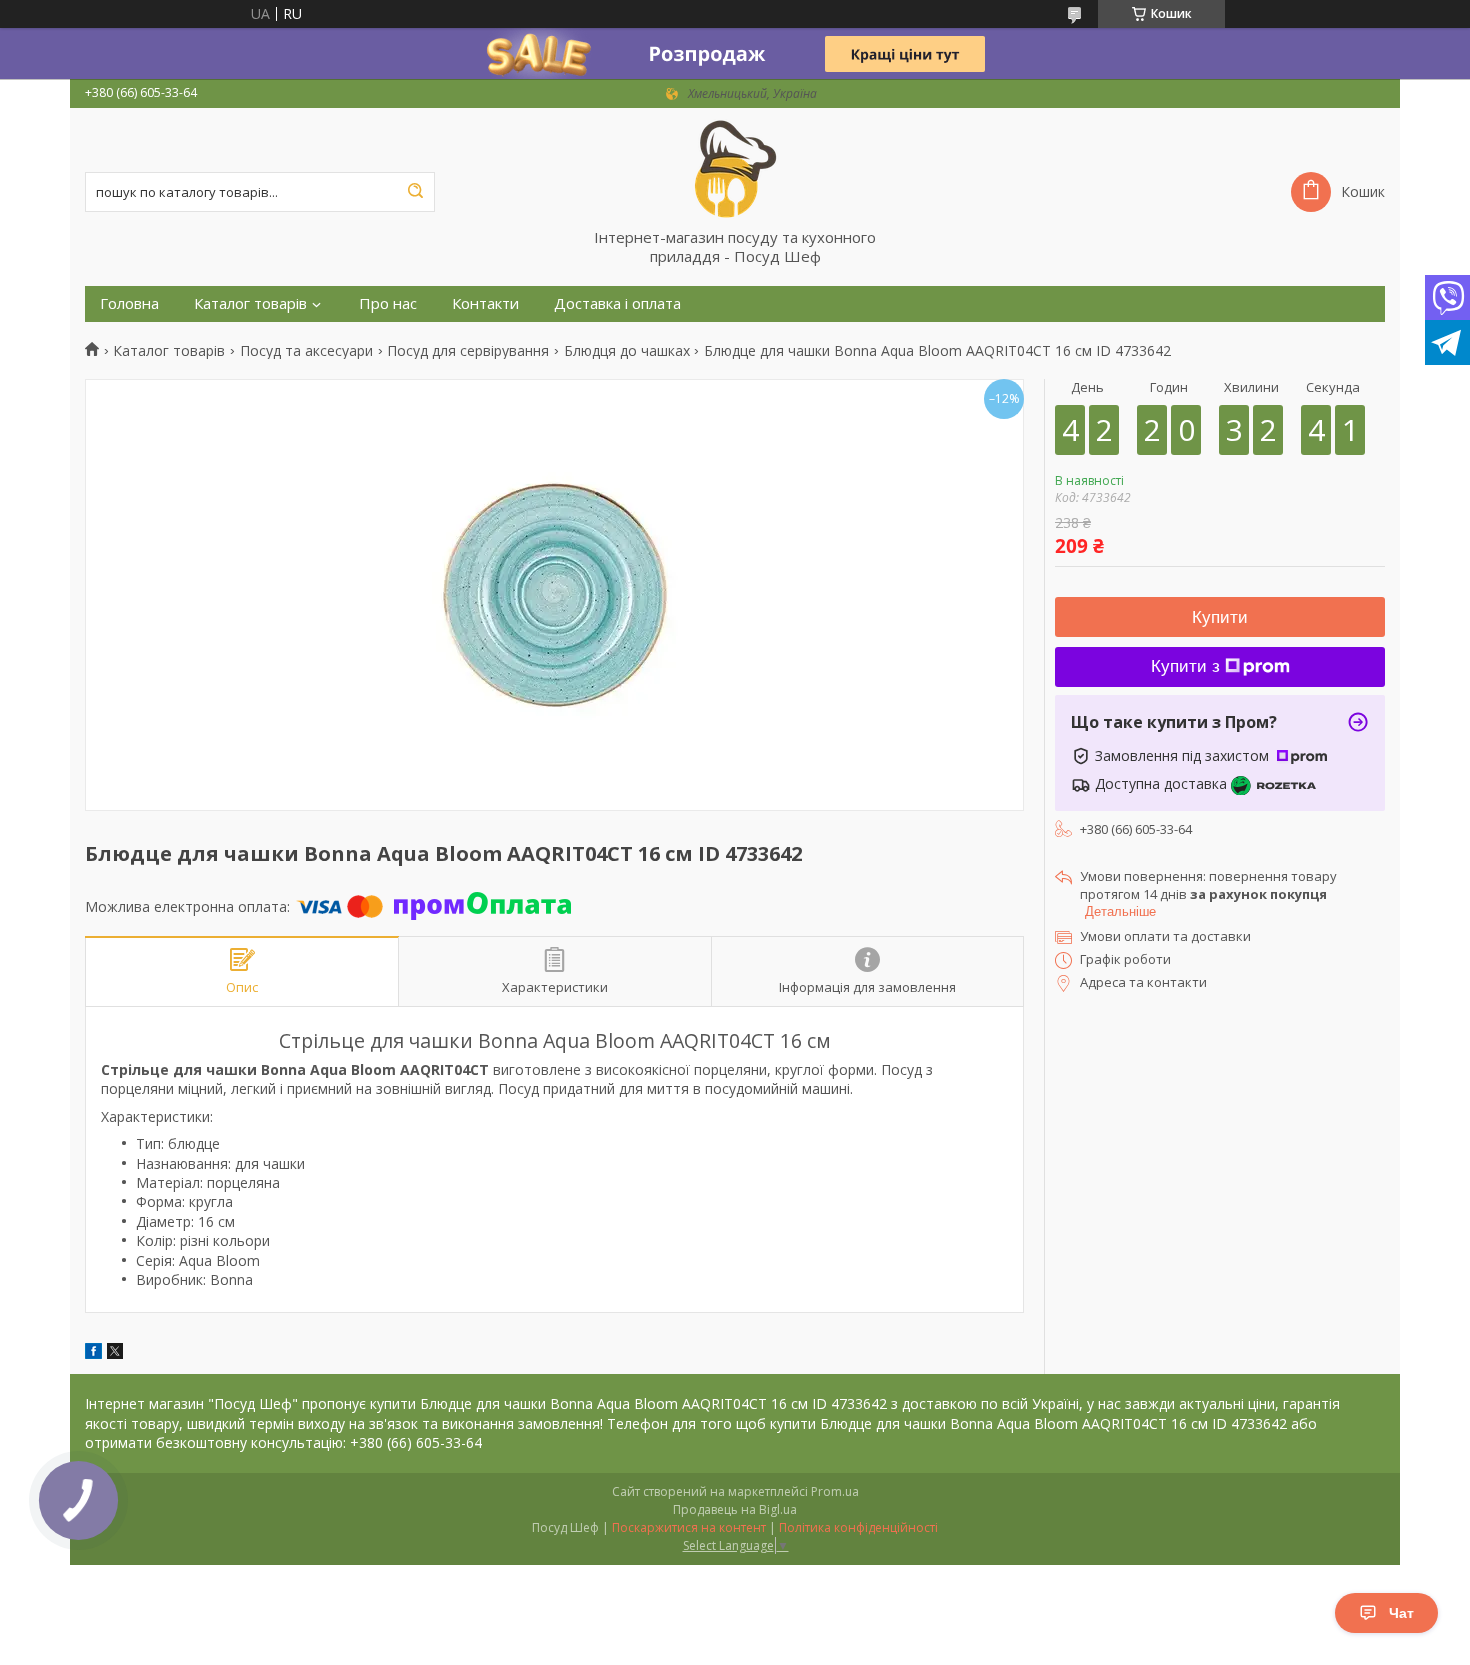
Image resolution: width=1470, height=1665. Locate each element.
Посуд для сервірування (468, 351)
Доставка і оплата (617, 303)
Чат (1401, 1613)
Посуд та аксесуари (306, 351)
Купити (1220, 617)
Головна (129, 303)
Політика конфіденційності (858, 1527)
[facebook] (93, 1353)
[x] (115, 1353)
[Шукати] (415, 192)
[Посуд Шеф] (735, 168)
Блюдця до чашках (627, 351)
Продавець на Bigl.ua (735, 1509)
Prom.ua (835, 1491)
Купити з (1185, 666)
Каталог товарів (250, 303)
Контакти (485, 303)
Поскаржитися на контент (689, 1527)
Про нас (388, 303)
